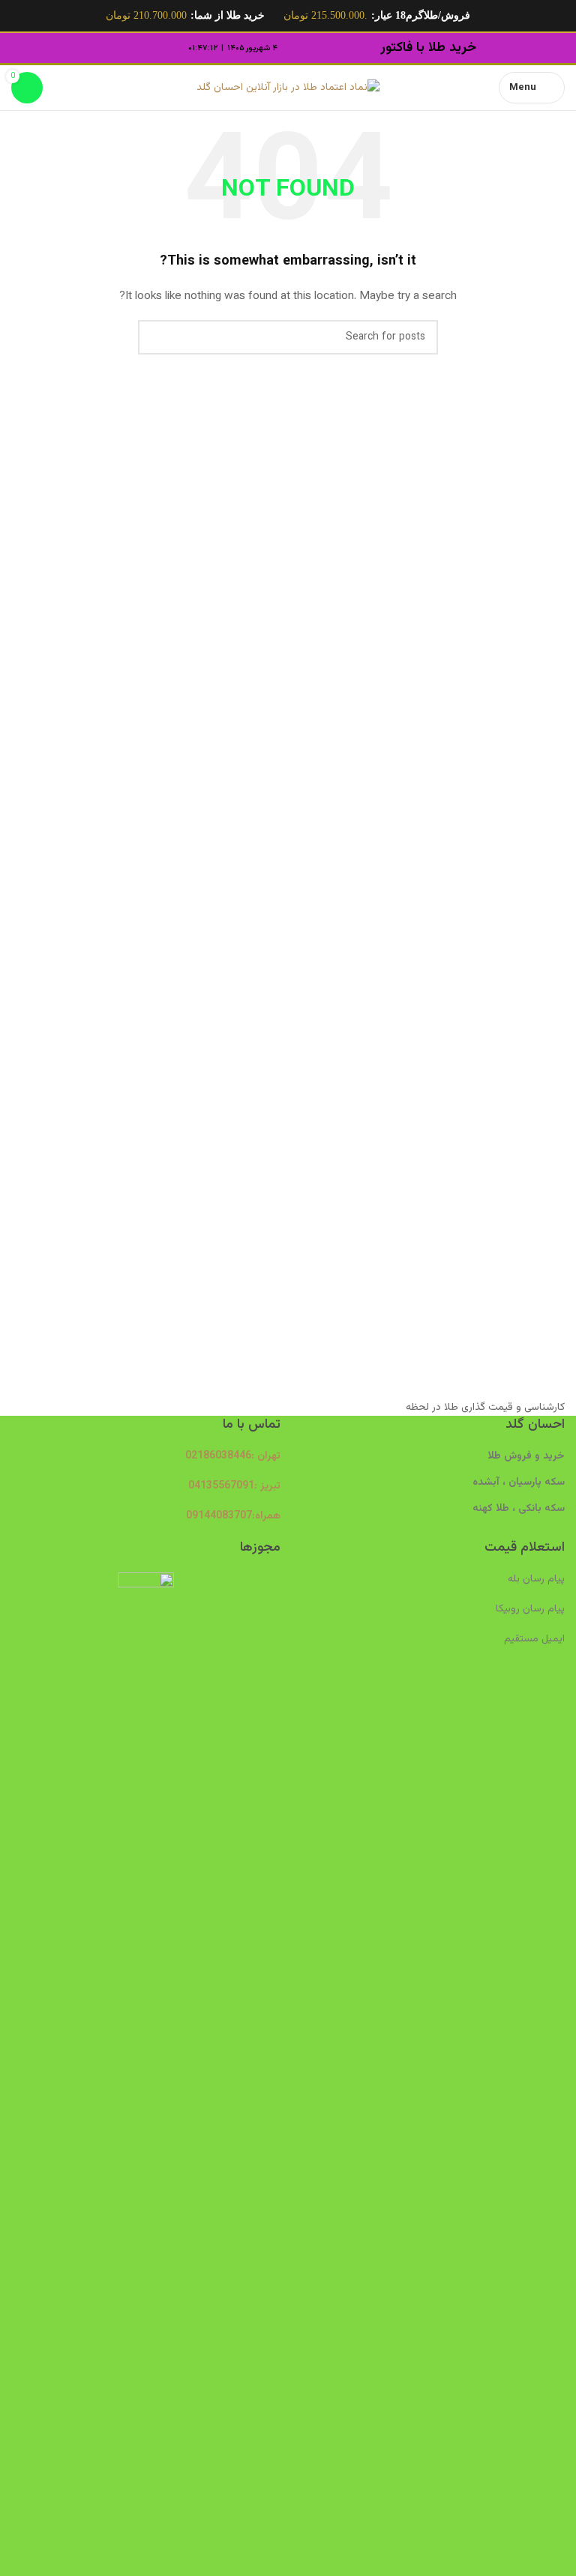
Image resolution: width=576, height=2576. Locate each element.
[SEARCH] (155, 337)
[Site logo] (288, 88)
